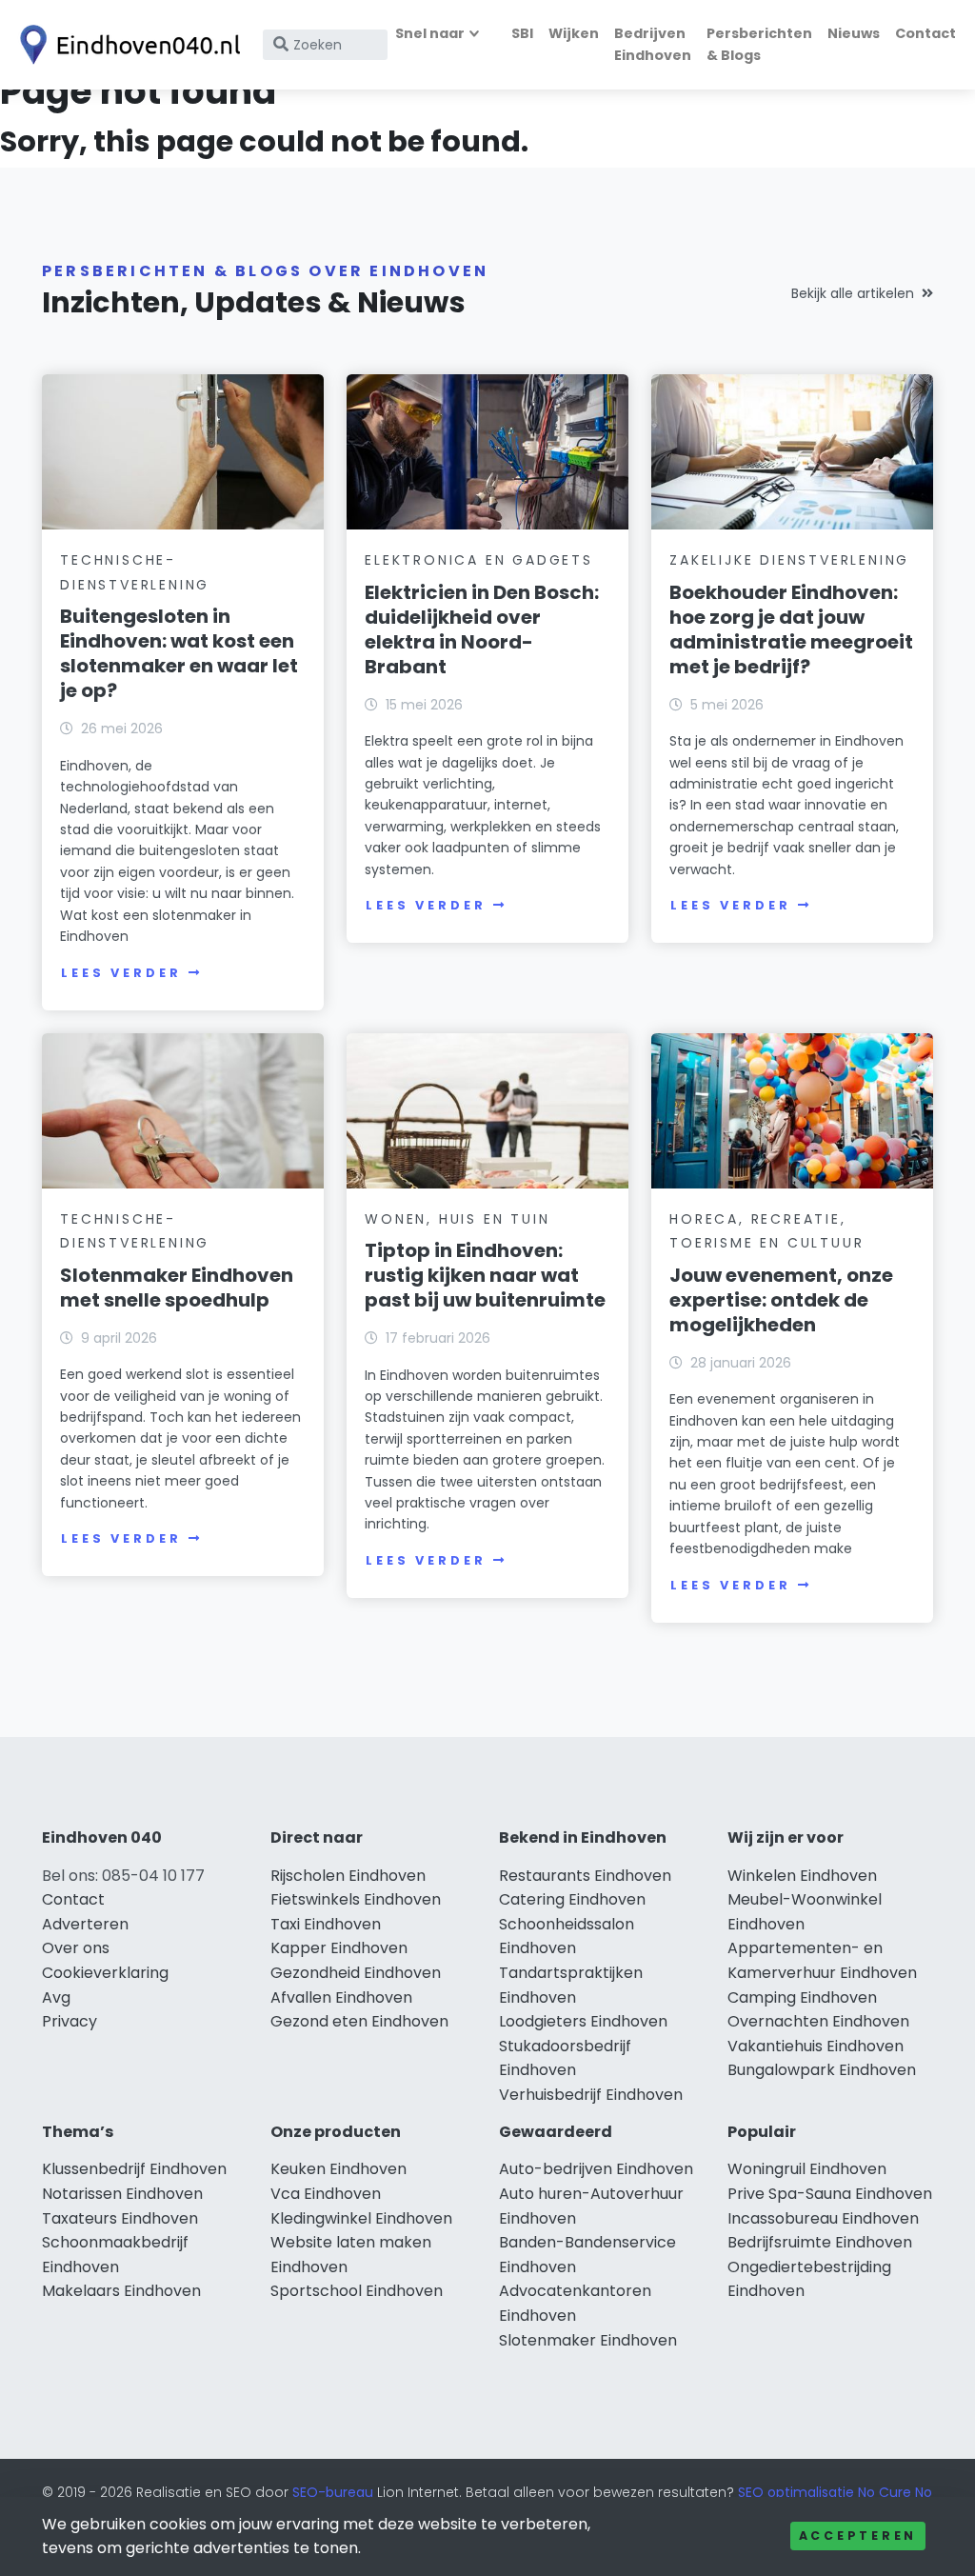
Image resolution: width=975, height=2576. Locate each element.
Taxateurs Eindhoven (120, 2218)
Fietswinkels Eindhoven (356, 1899)
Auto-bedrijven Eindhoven (596, 2169)
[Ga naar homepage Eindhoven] (126, 45)
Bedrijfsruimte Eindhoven (820, 2242)
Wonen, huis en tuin (457, 1219)
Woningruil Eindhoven (807, 2169)
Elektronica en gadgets (479, 560)
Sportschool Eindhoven (357, 2291)
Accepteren (858, 2536)
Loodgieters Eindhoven (583, 2021)
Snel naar (430, 33)
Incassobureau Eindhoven (823, 2218)
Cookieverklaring (105, 1973)
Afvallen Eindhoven (341, 1997)
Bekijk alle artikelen (853, 293)
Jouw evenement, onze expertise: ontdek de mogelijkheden (781, 1300)
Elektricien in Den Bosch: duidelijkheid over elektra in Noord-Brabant (482, 629)
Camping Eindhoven (802, 1997)
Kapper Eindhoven (339, 1948)
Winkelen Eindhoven (802, 1876)
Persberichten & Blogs (759, 44)
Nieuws (854, 33)
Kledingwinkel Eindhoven (361, 2218)
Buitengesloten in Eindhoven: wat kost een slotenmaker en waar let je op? (179, 653)
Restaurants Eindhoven (585, 1876)
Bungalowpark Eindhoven (822, 2070)
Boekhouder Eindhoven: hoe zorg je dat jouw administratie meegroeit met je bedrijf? (791, 629)
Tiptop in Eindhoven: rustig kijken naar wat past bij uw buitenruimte (485, 1275)
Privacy (70, 2021)
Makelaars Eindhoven (121, 2291)
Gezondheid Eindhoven (356, 1973)
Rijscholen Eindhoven (348, 1876)
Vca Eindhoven (326, 2194)
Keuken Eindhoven (338, 2169)
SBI (522, 33)
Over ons (76, 1948)
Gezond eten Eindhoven (359, 2021)
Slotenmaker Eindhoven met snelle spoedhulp (177, 1288)
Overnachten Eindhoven (818, 2021)
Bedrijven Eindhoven (653, 44)
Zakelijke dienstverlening (789, 560)
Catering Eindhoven (572, 1899)
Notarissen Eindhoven (122, 2194)
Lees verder (121, 973)
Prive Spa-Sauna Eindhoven (830, 2194)
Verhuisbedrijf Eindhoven (591, 2095)
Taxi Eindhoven (326, 1924)
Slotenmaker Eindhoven (588, 2340)
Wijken (574, 33)
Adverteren (85, 1924)
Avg (56, 1997)
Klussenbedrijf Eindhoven (134, 2169)
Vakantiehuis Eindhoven (816, 2046)
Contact (925, 33)
